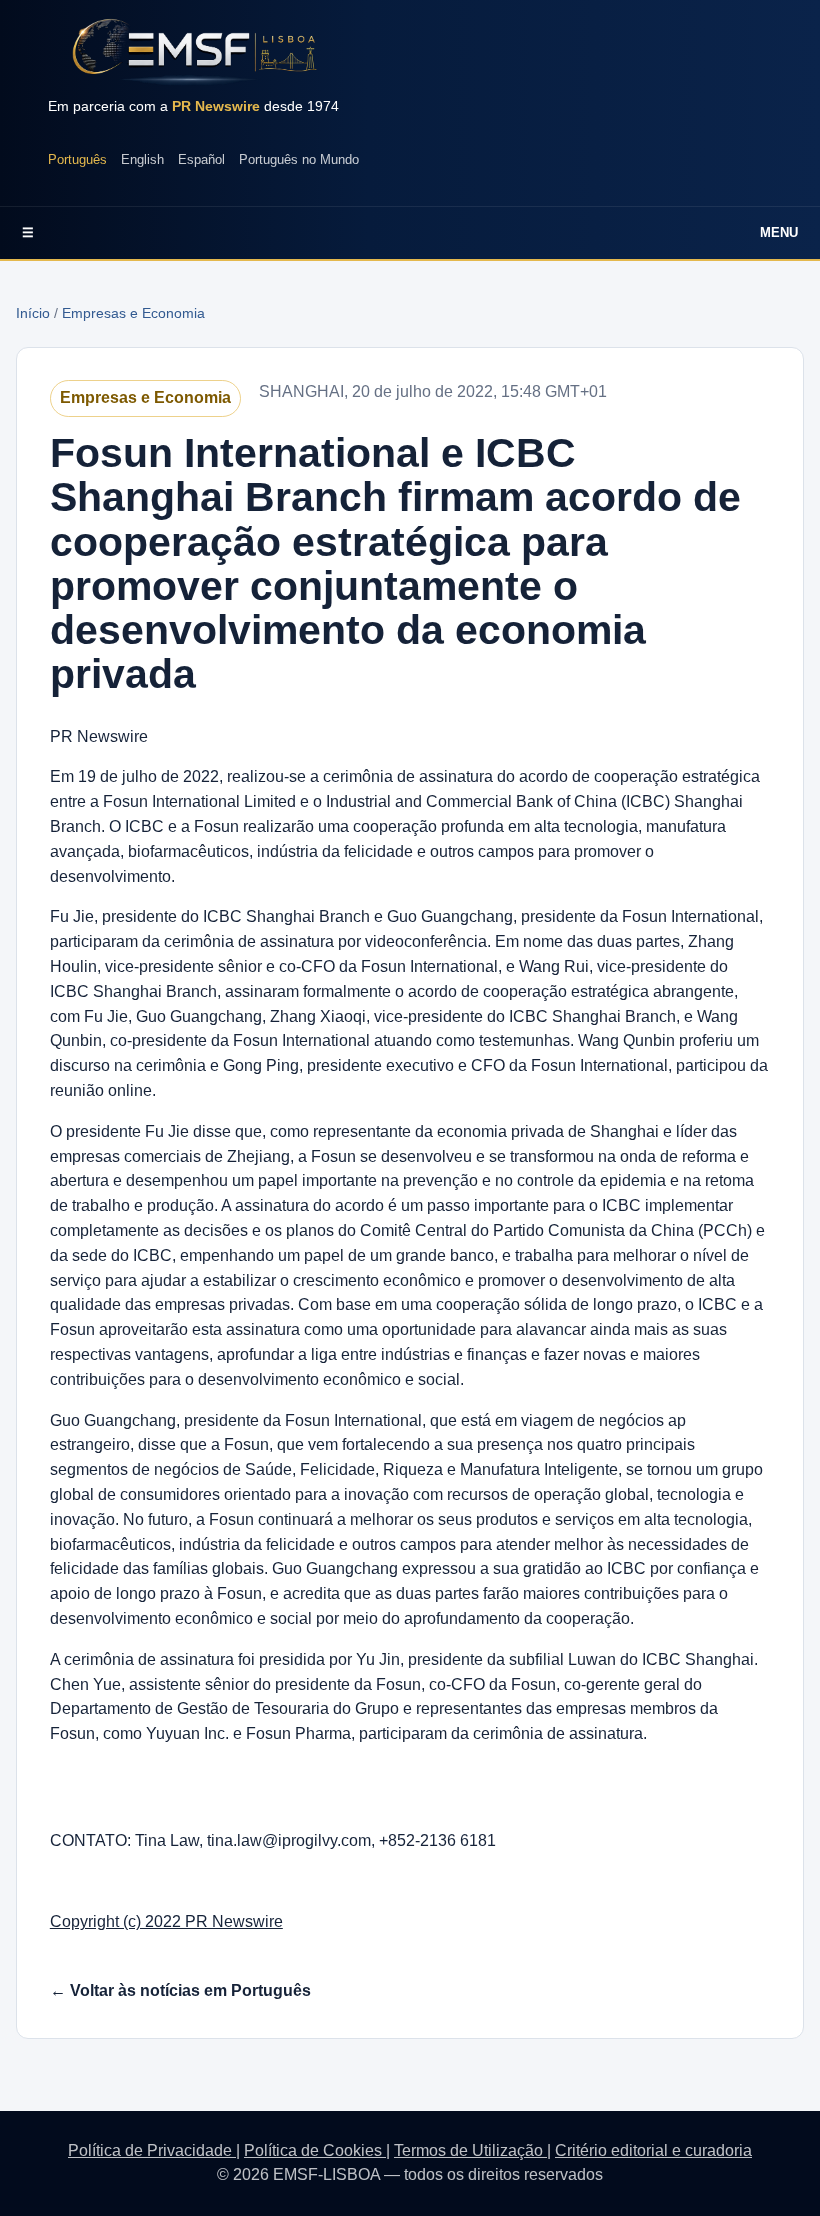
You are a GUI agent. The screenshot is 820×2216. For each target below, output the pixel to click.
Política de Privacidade (152, 2150)
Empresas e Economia (133, 313)
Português (77, 159)
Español (201, 159)
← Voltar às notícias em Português (180, 1990)
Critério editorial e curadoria (653, 2150)
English (142, 159)
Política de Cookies (315, 2150)
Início (33, 313)
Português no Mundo (299, 159)
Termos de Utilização (470, 2150)
